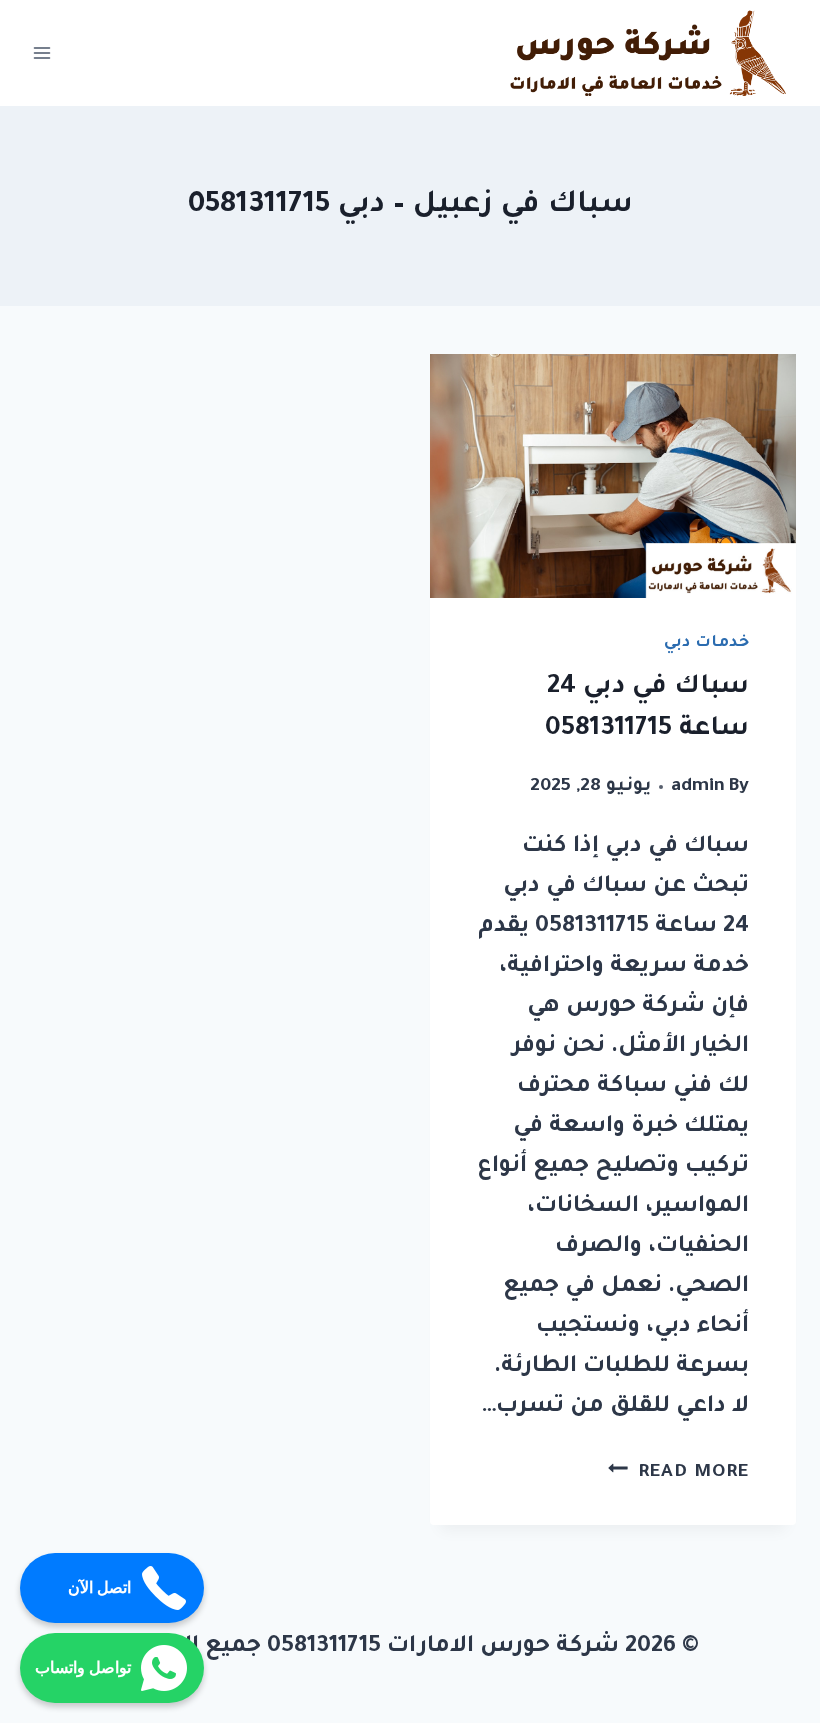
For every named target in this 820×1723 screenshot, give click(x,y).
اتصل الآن (99, 1587)
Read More (678, 1473)
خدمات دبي (706, 643)
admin (698, 787)
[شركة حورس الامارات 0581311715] (650, 53)
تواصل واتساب (83, 1667)
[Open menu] (42, 53)
